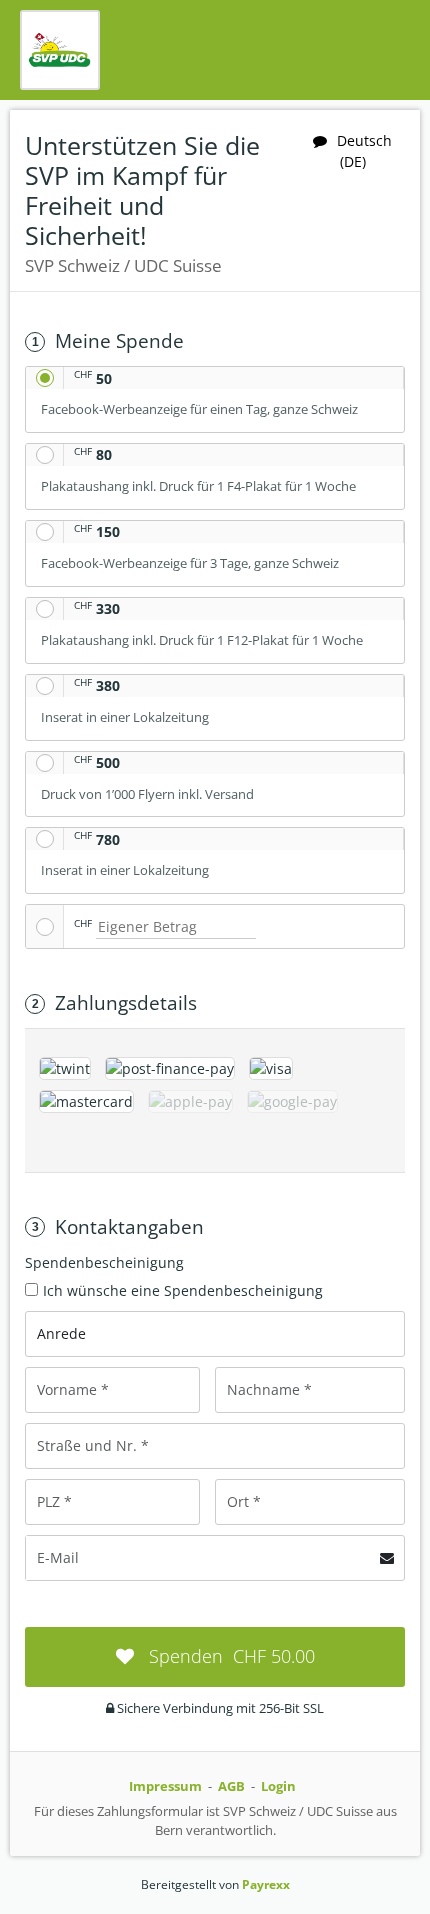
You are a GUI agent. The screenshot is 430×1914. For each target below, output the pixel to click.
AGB (231, 1786)
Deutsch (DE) (364, 151)
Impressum (165, 1786)
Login (278, 1786)
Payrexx (266, 1884)
